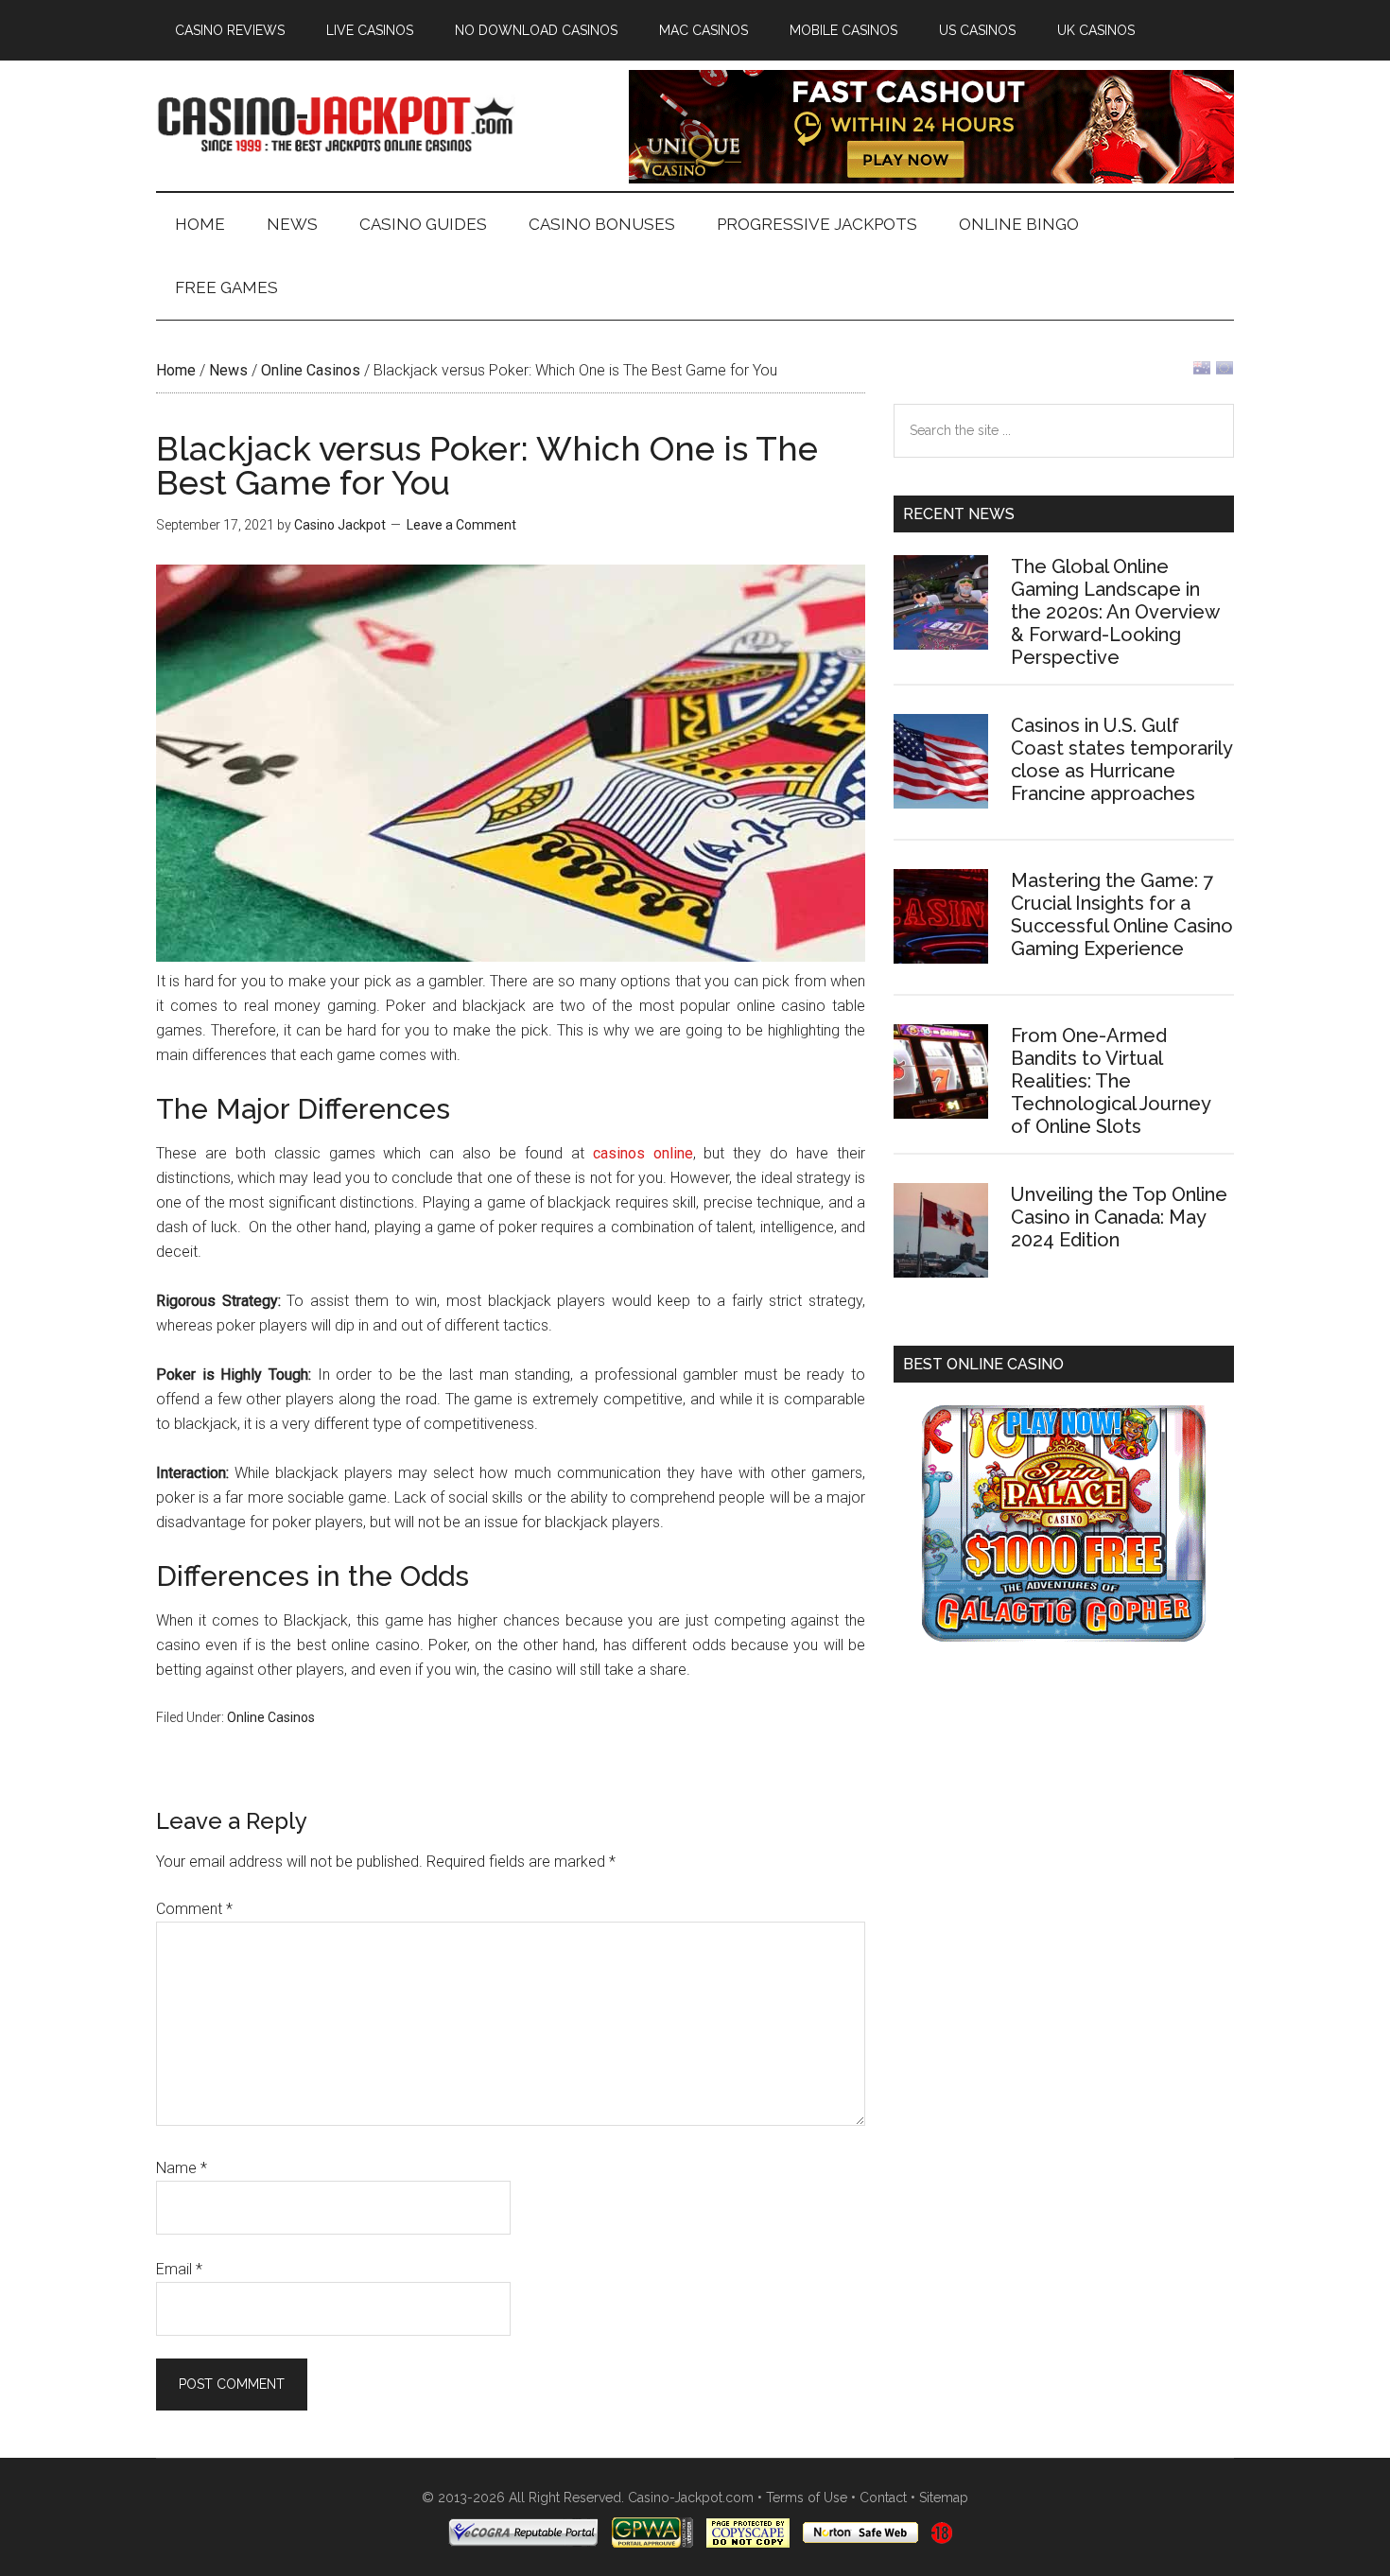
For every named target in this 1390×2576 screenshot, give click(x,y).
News (228, 370)
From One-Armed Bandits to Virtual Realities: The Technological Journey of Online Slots (1111, 1081)
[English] (1202, 372)
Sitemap (944, 2498)
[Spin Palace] (1064, 1636)
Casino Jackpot (336, 122)
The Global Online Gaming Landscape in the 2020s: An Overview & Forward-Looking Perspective (1115, 612)
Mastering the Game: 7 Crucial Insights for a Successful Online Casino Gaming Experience (1122, 914)
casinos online (643, 1153)
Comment (194, 1909)
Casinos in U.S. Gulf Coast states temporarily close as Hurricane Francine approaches (1121, 759)
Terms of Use (807, 2498)
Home (176, 370)
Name (182, 2168)
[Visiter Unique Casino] (931, 178)
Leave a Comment (461, 525)
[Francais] (1225, 372)
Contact (883, 2498)
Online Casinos (311, 370)
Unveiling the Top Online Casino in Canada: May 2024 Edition (1119, 1217)
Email (179, 2269)
